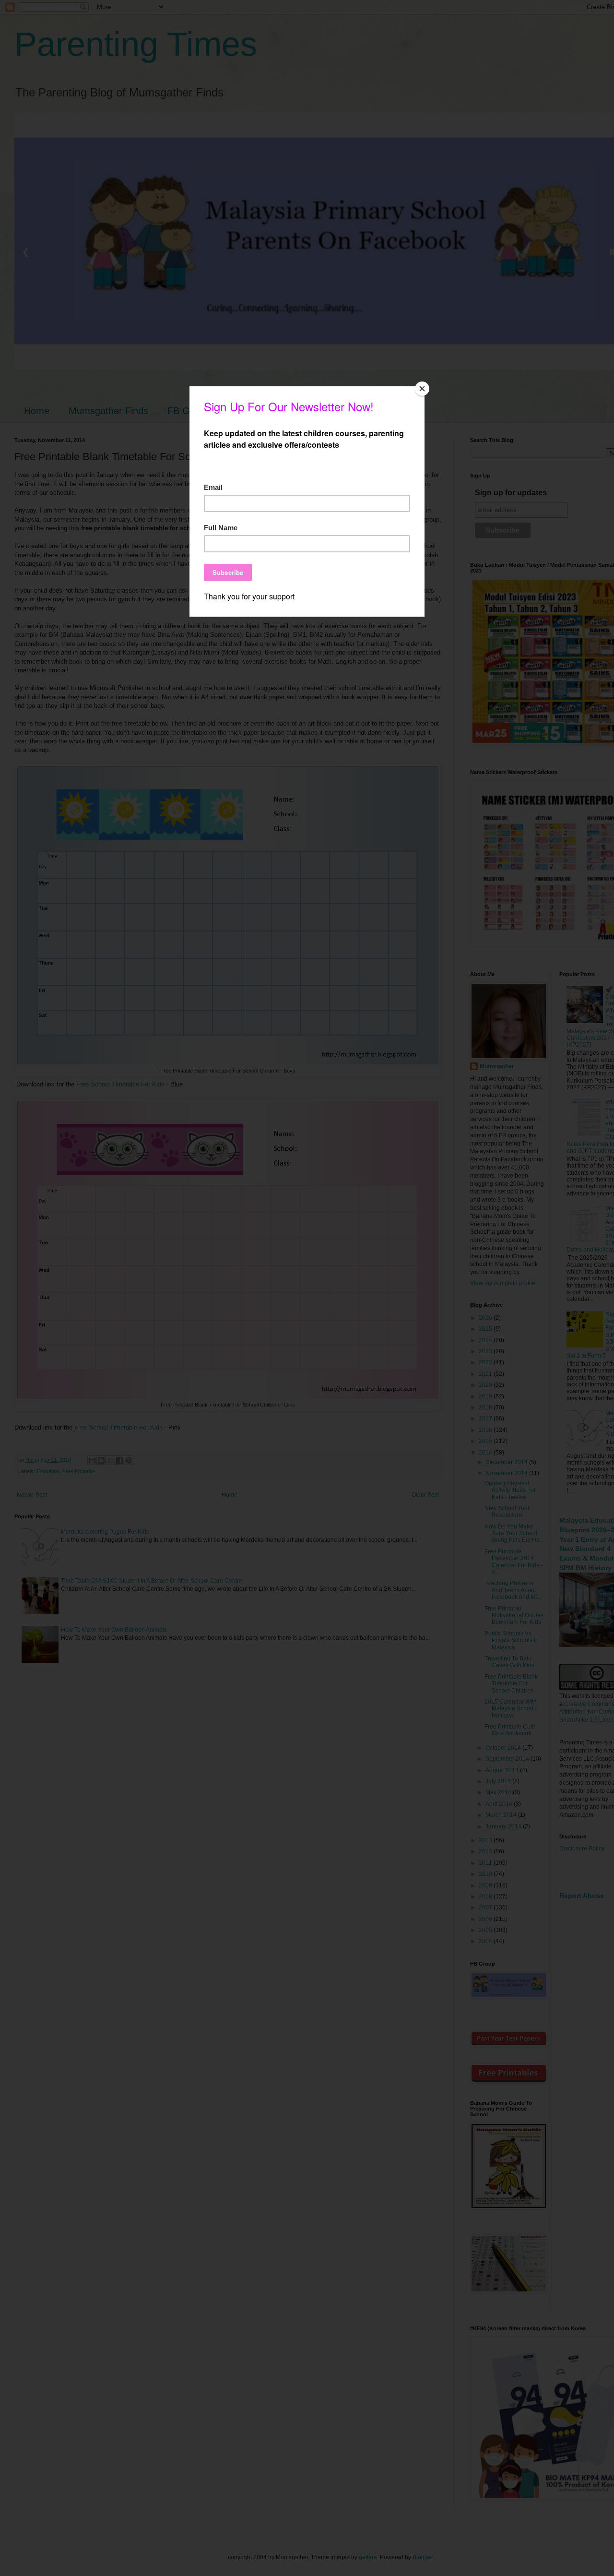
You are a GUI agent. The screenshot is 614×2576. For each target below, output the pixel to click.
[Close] (422, 389)
